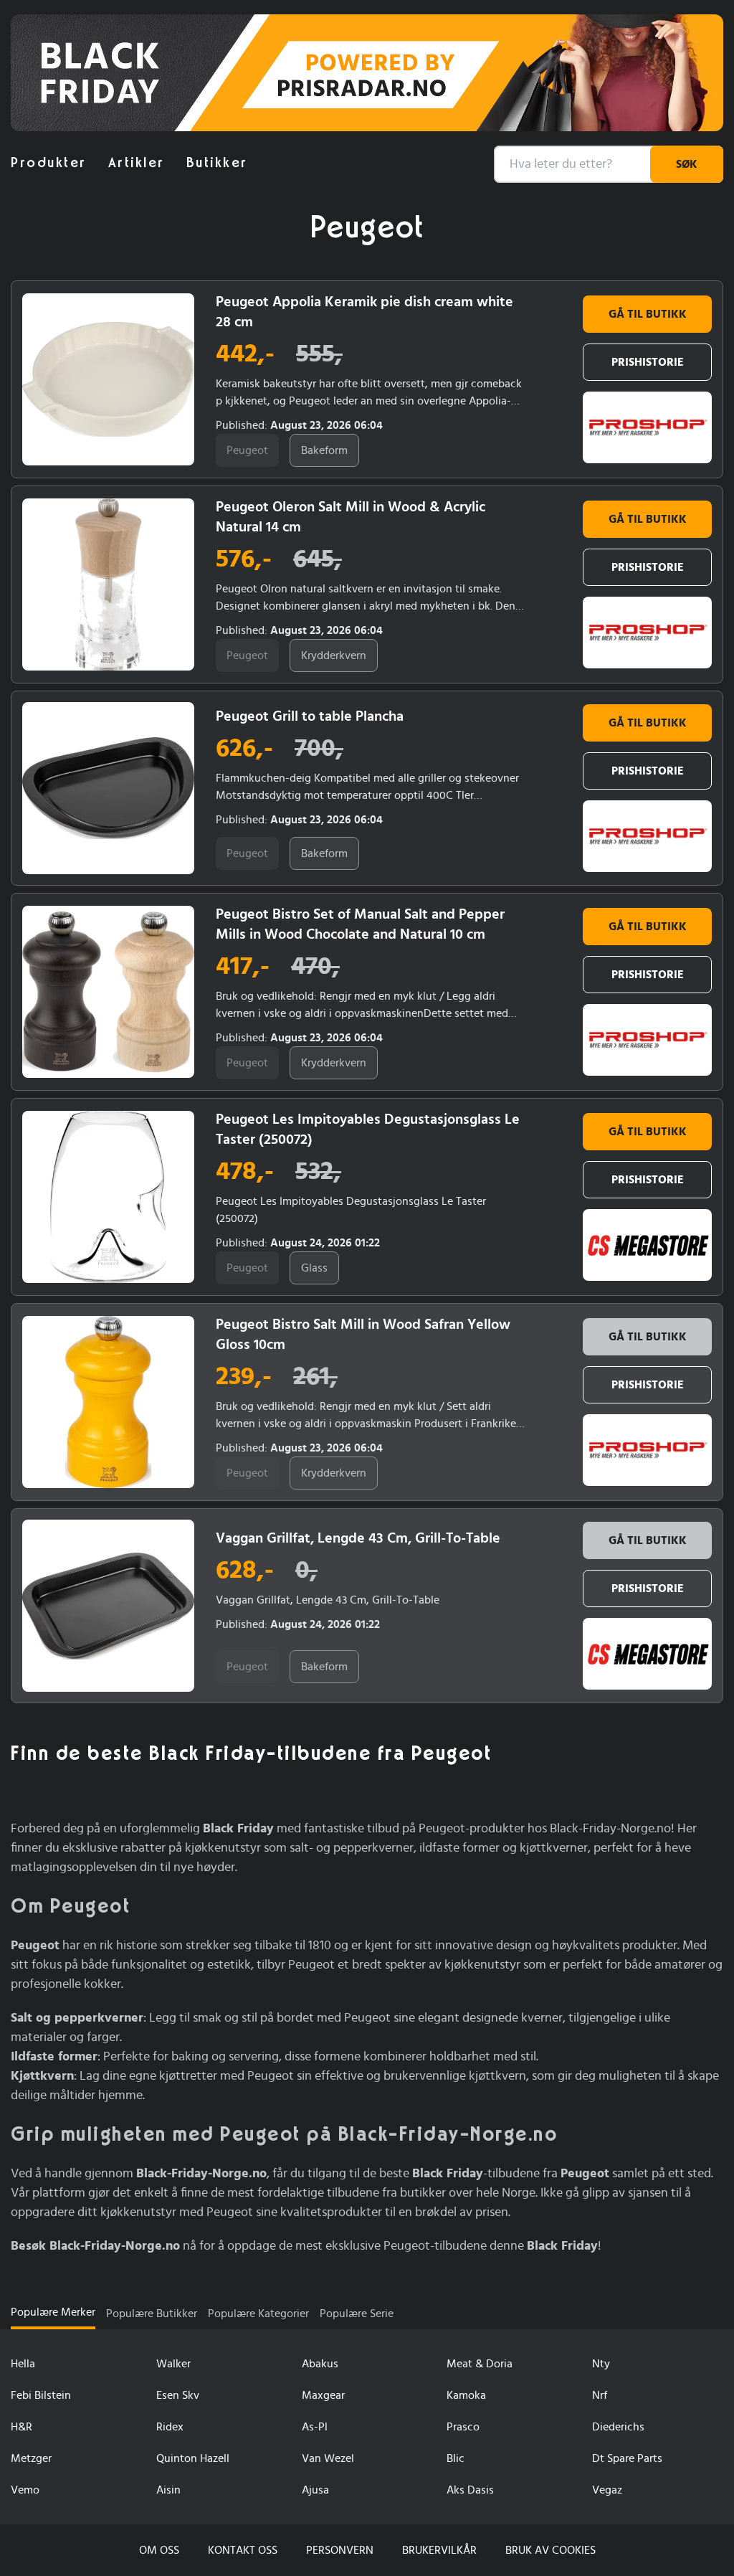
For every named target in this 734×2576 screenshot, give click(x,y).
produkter (49, 163)
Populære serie (357, 2314)
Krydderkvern (334, 655)
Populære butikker (152, 2314)
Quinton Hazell (193, 2458)
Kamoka (466, 2395)
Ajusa (315, 2490)
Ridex (170, 2427)
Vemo (25, 2490)
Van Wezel (328, 2458)
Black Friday (62, 47)
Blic (456, 2458)
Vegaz (607, 2490)
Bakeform (324, 450)
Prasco (463, 2427)
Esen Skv (178, 2395)
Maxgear (323, 2395)
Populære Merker (53, 2312)
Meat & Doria (480, 2364)
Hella (23, 2364)
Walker (173, 2364)
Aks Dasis (470, 2490)
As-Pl (315, 2427)
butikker (217, 163)
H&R (22, 2427)
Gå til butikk (648, 314)
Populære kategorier (258, 2314)
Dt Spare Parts (627, 2458)
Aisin (168, 2490)
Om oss (159, 2550)
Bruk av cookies (550, 2550)
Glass (314, 1268)
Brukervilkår (439, 2550)
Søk (687, 164)
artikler (137, 163)
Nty (601, 2364)
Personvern (340, 2550)
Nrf (600, 2395)
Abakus (320, 2364)
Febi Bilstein (41, 2395)
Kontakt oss (243, 2550)
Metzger (31, 2458)
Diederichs (618, 2427)
